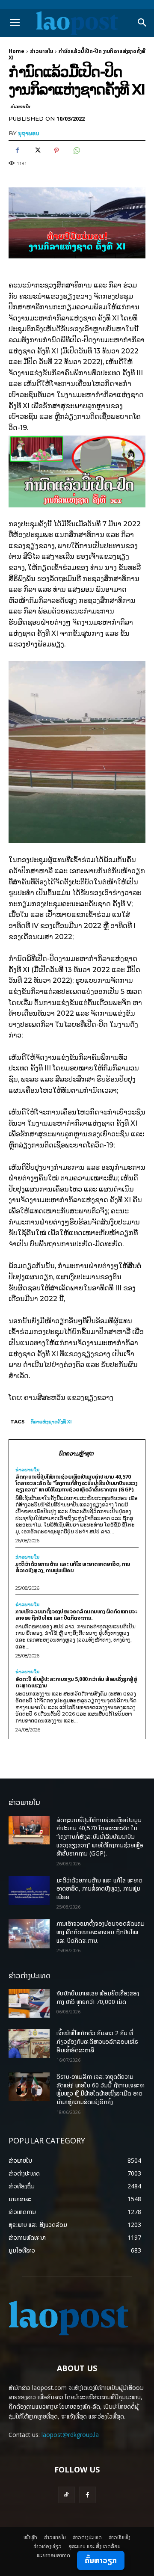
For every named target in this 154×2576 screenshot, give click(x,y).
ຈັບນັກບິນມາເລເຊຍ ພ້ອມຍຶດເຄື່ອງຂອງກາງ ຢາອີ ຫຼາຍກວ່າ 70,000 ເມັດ (98, 1997)
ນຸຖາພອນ (29, 133)
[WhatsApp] (76, 151)
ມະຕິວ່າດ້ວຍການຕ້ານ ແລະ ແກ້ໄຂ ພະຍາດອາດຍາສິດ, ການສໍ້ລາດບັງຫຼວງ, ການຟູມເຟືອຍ (73, 1567)
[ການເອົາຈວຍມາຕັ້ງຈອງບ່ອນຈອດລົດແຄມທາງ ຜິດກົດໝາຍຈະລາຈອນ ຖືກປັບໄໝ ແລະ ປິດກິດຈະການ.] (29, 1934)
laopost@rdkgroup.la (70, 2435)
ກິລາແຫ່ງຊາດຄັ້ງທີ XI (51, 1422)
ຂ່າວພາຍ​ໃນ (41, 51)
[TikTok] (67, 2495)
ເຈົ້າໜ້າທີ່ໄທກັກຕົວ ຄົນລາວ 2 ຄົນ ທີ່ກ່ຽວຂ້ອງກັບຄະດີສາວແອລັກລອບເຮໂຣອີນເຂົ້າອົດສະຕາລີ (97, 2041)
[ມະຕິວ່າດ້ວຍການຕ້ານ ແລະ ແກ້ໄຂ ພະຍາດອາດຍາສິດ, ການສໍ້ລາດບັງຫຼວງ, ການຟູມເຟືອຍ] (29, 1890)
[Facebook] (17, 151)
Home (16, 51)
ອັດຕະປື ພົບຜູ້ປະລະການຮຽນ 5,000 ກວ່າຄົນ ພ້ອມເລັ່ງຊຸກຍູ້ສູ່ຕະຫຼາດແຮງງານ (76, 1682)
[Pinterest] (56, 151)
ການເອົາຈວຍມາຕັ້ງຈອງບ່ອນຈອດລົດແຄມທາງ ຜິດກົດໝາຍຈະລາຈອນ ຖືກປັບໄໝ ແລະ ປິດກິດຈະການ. (76, 1614)
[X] (37, 151)
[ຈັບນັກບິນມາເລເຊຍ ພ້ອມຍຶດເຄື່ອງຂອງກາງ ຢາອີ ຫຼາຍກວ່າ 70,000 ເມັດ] (29, 2003)
